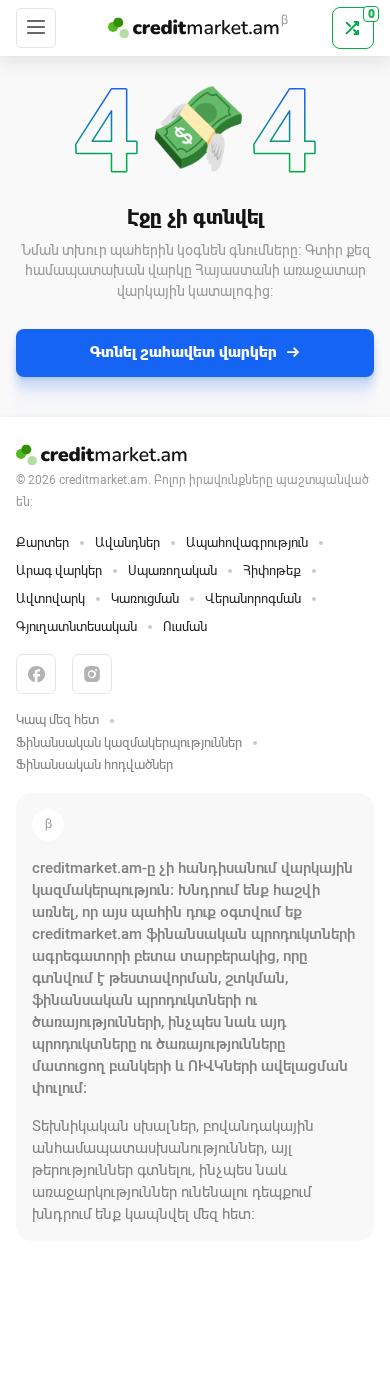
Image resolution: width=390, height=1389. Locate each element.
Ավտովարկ (50, 598)
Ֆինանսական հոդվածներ (94, 764)
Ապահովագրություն (247, 542)
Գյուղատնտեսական (76, 626)
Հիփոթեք (272, 570)
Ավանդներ (127, 542)
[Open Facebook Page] (36, 674)
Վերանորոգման (253, 598)
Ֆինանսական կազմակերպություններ (129, 742)
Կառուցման (145, 598)
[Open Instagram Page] (92, 674)
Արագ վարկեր (59, 570)
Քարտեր (42, 542)
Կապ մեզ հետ (57, 719)
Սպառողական (172, 570)
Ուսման (185, 626)
